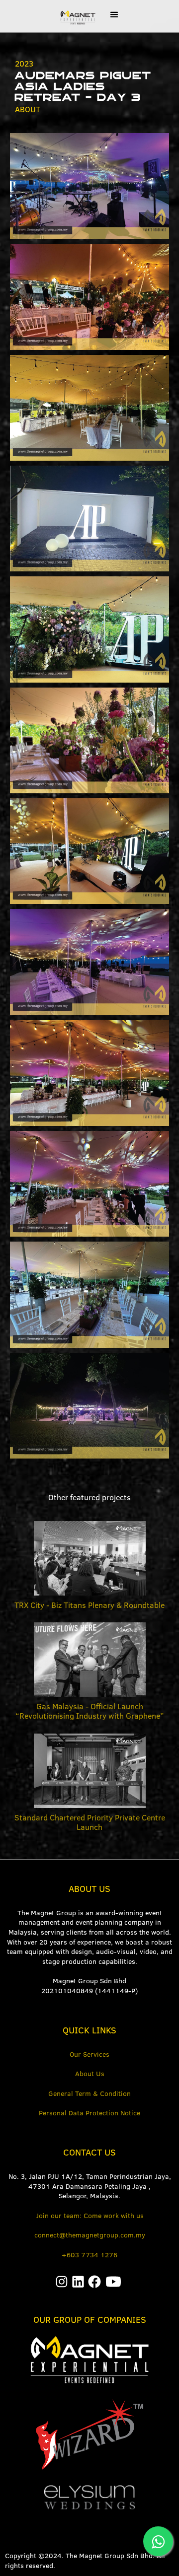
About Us (90, 2074)
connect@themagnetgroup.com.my (90, 2235)
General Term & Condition (89, 2093)
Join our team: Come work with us (90, 2216)
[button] (114, 15)
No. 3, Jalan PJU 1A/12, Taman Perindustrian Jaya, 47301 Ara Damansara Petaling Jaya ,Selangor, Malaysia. (90, 2186)
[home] (75, 16)
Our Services (89, 2054)
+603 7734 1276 (89, 2255)
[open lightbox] (89, 186)
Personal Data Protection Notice (89, 2113)
